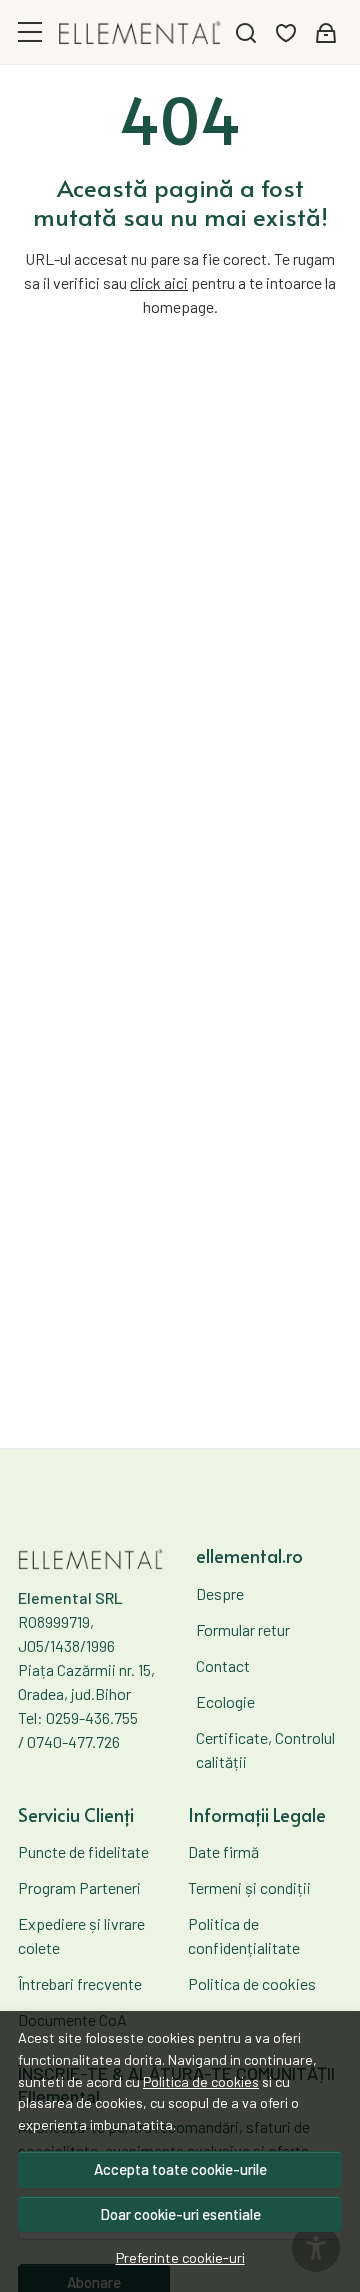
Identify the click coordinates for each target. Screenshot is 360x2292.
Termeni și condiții (249, 1887)
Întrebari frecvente (80, 1983)
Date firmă (223, 1851)
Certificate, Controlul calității (265, 1749)
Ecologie (225, 1701)
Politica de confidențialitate (244, 1935)
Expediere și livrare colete (81, 1935)
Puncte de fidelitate (83, 1851)
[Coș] (326, 32)
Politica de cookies (201, 2081)
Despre (220, 1593)
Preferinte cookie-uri (180, 2257)
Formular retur (243, 1629)
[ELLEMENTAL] (140, 31)
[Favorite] (286, 32)
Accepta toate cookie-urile (180, 2169)
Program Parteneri (79, 1887)
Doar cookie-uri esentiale (180, 2214)
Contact (223, 1665)
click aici (159, 282)
